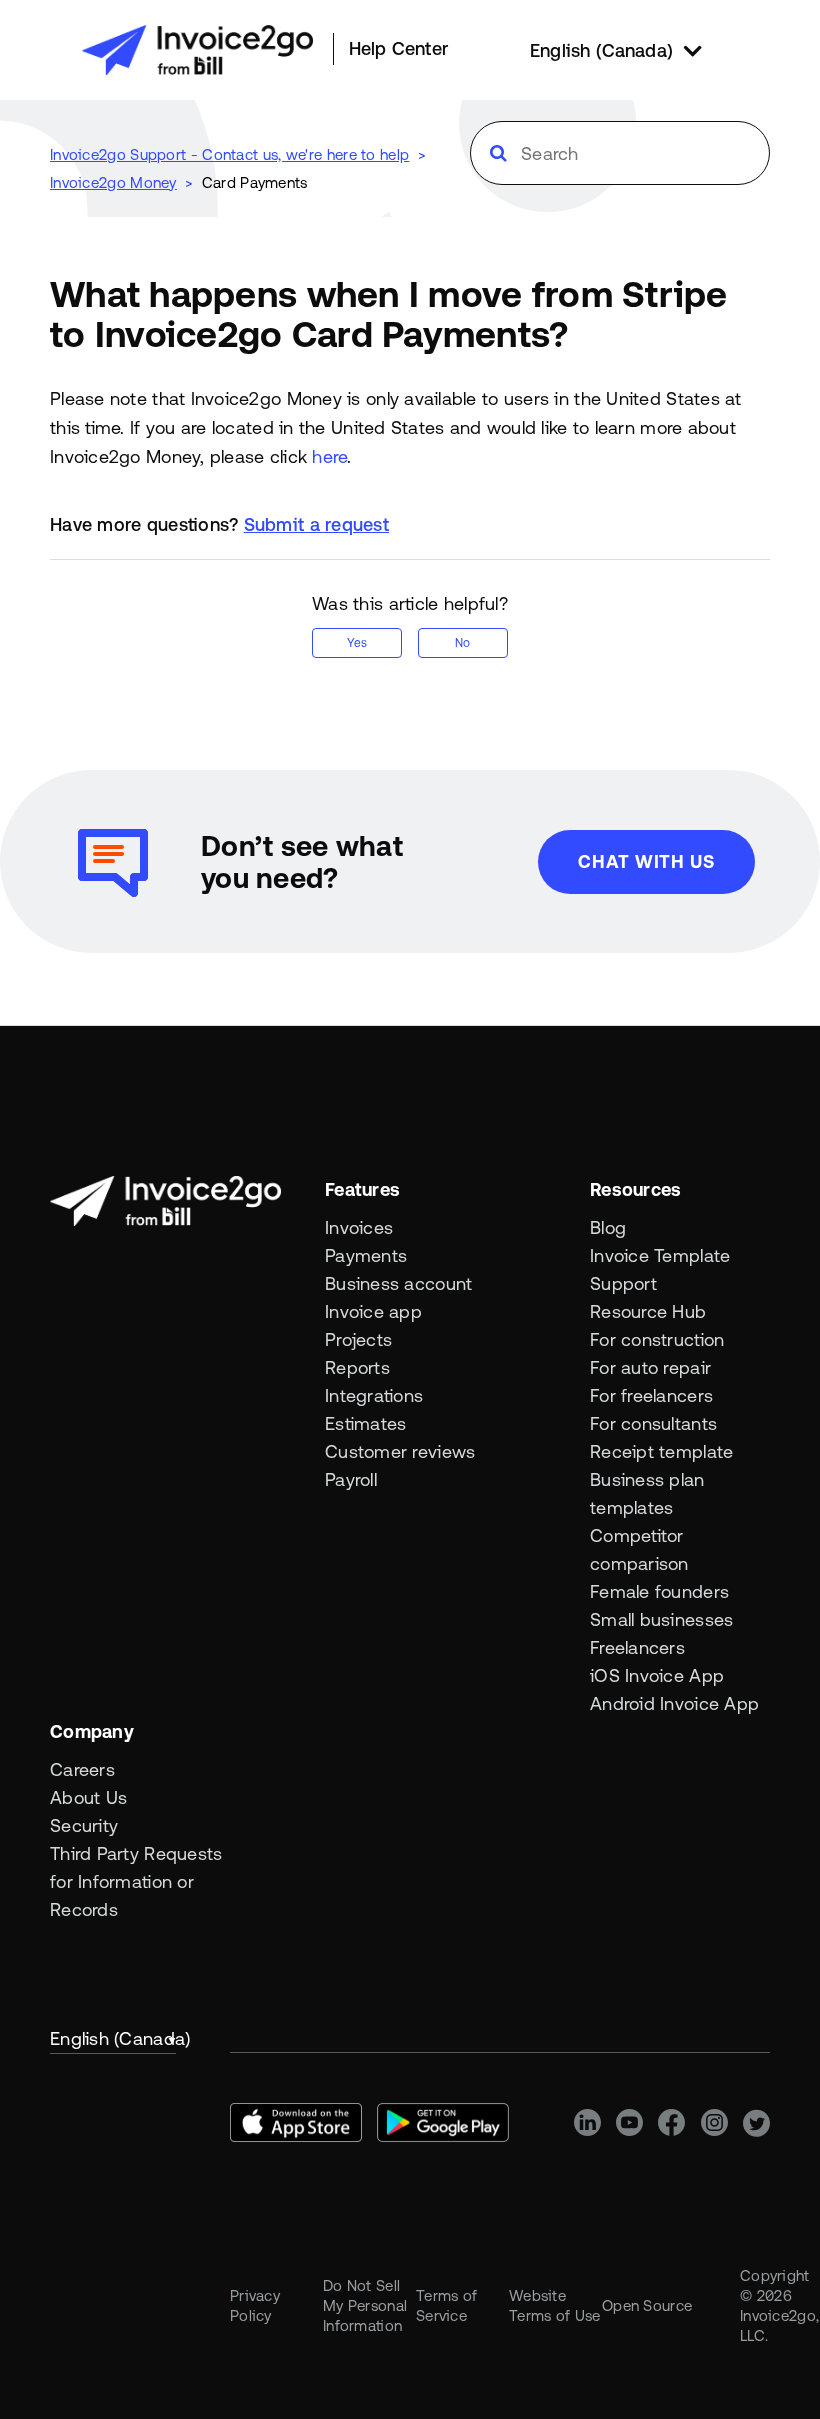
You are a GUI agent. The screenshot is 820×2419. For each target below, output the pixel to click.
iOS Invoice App (657, 1675)
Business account (398, 1283)
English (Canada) (113, 2038)
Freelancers (637, 1647)
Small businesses (661, 1619)
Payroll (351, 1479)
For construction (657, 1339)
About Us (88, 1797)
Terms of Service (446, 2305)
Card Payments (255, 182)
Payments (366, 1255)
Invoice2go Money (113, 182)
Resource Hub (648, 1311)
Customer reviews (400, 1451)
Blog (608, 1227)
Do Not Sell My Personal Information (365, 2305)
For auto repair (650, 1367)
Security (84, 1825)
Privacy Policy (255, 2305)
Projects (358, 1339)
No (462, 643)
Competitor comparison (639, 1549)
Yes (357, 643)
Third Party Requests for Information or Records (136, 1881)
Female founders (659, 1591)
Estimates (365, 1423)
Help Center (398, 48)
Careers (82, 1769)
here (329, 456)
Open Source (647, 2305)
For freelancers (651, 1395)
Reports (357, 1367)
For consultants (653, 1423)
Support (623, 1283)
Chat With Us (646, 861)
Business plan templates (647, 1493)
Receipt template (661, 1451)
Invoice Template (660, 1255)
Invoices (359, 1227)
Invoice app (373, 1311)
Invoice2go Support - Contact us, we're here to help (229, 154)
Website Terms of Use (555, 2305)
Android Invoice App (674, 1703)
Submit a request (316, 524)
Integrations (374, 1395)
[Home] (197, 50)
